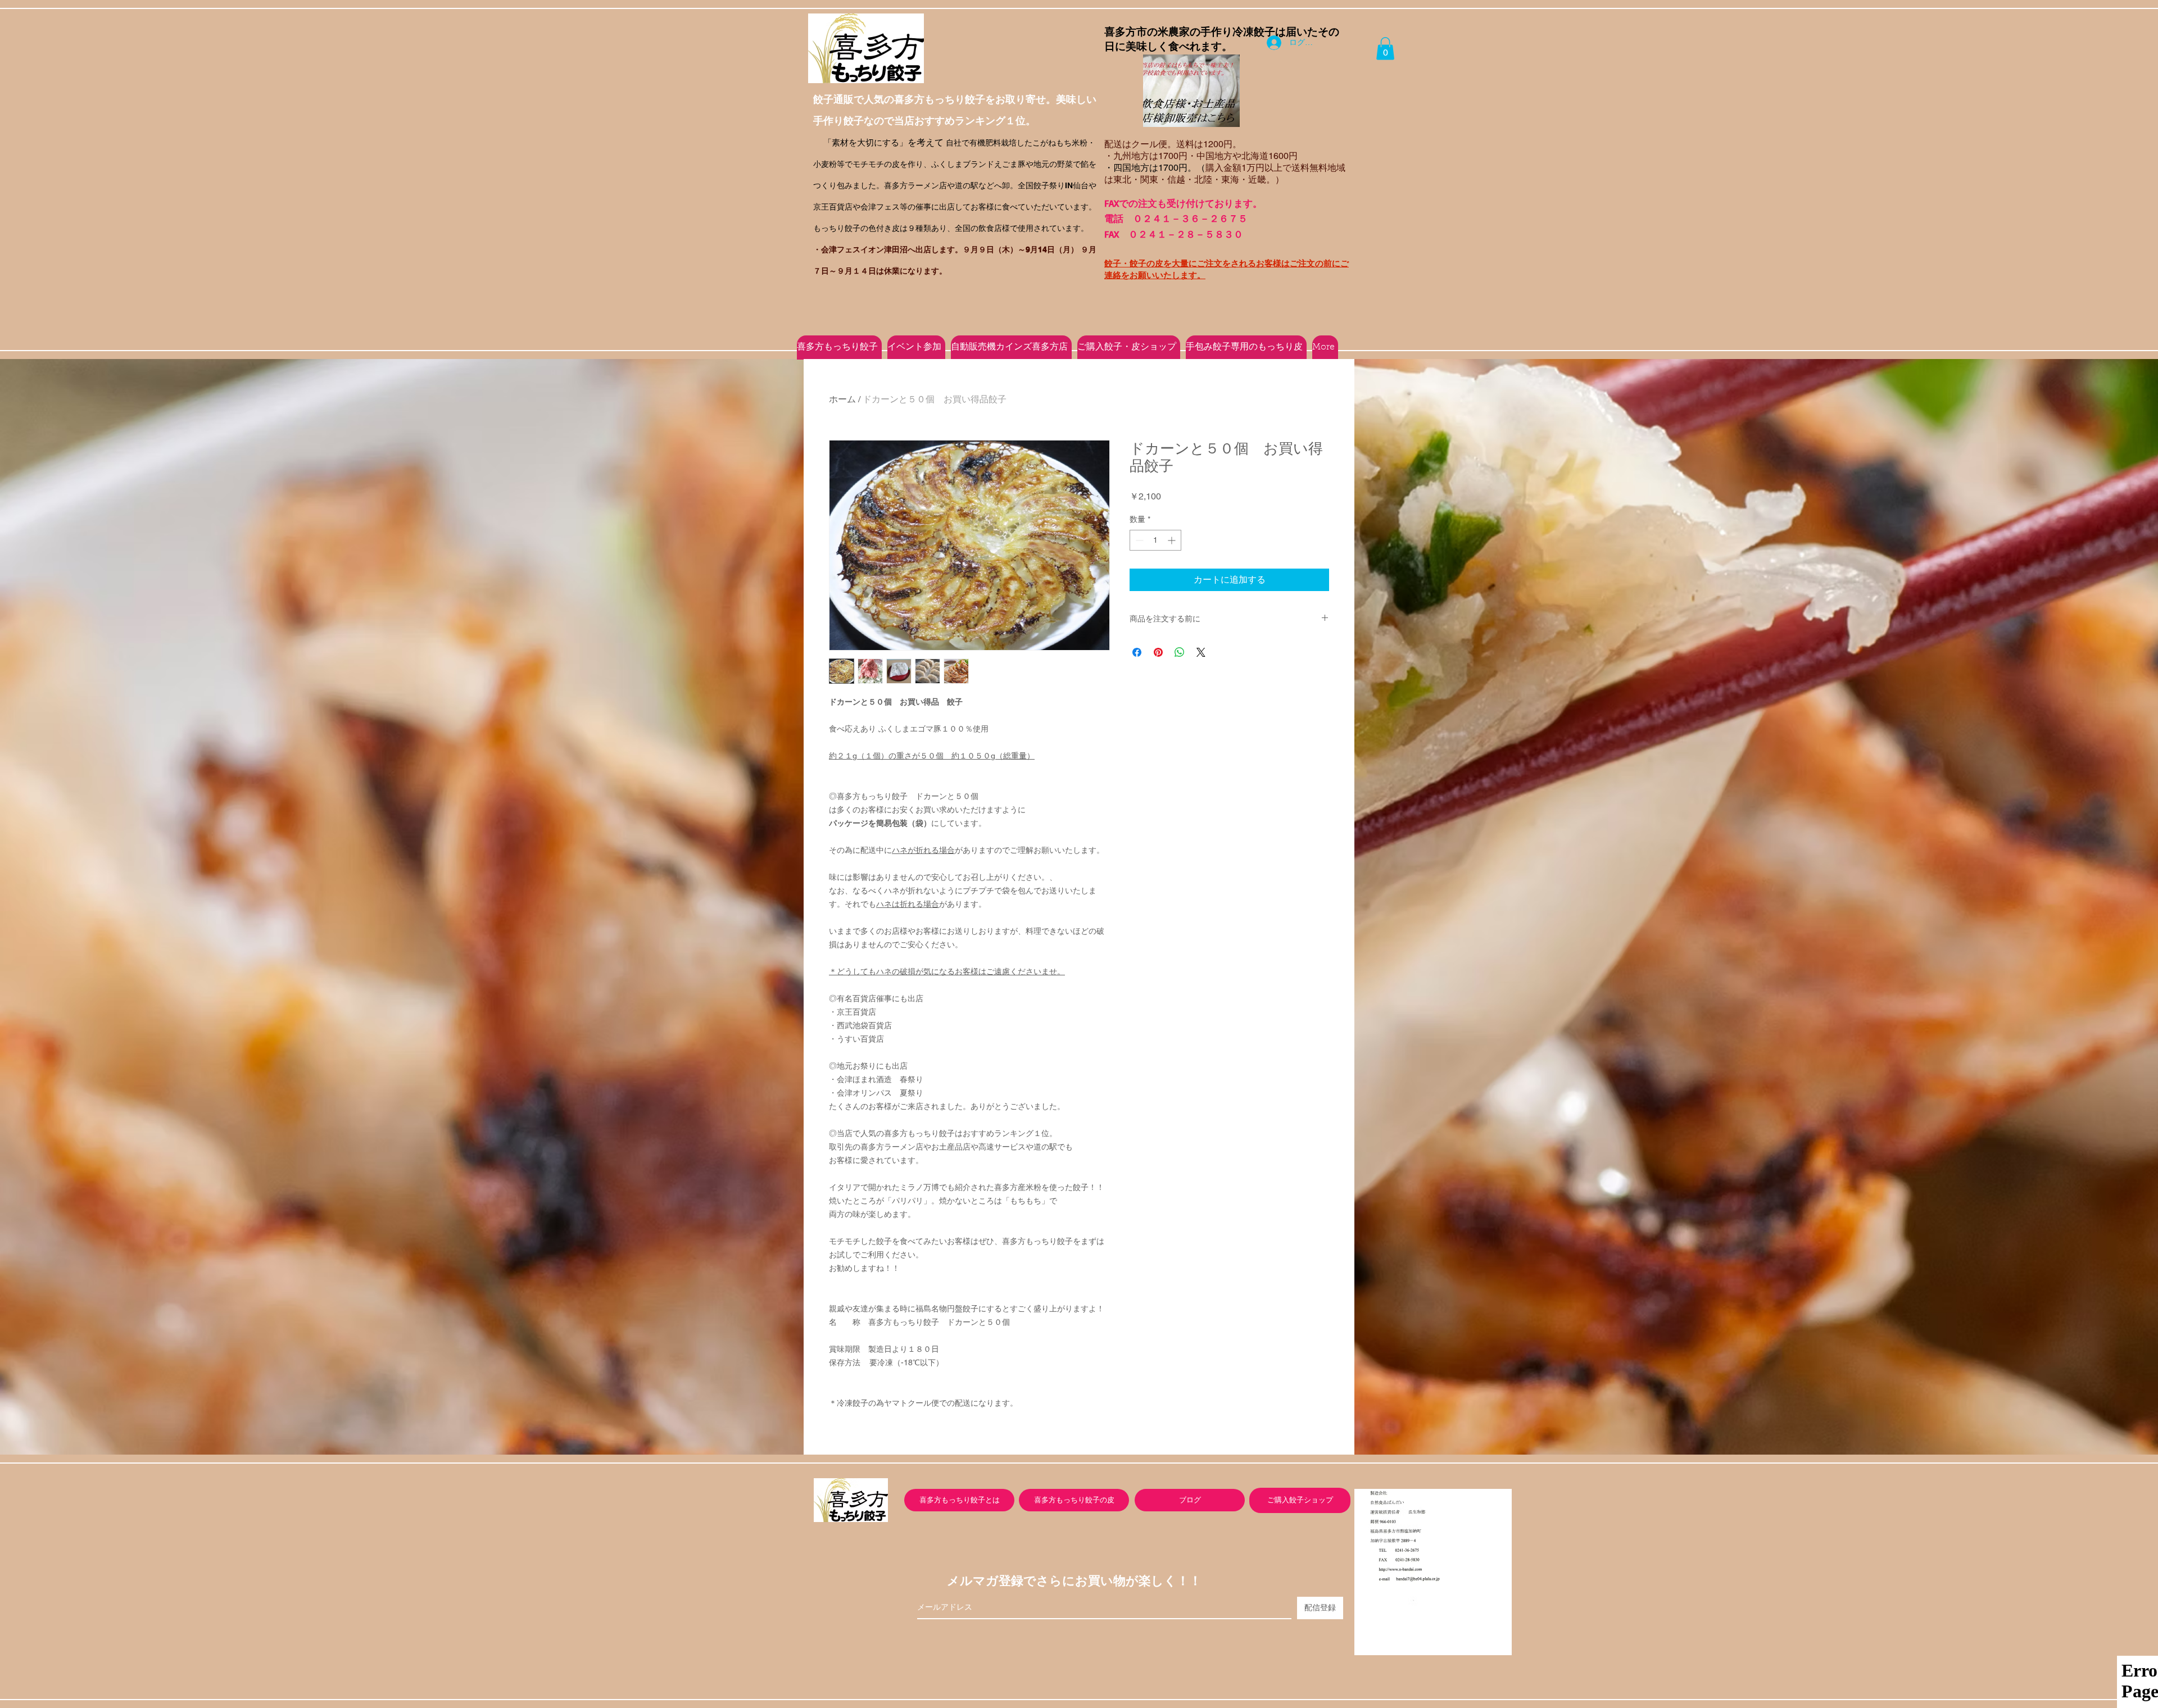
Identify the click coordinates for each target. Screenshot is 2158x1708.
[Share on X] (1201, 652)
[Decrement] (1138, 540)
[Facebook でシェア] (1137, 652)
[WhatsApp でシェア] (1180, 652)
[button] (1385, 49)
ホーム (842, 399)
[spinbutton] (1155, 540)
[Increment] (1173, 540)
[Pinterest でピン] (1158, 652)
